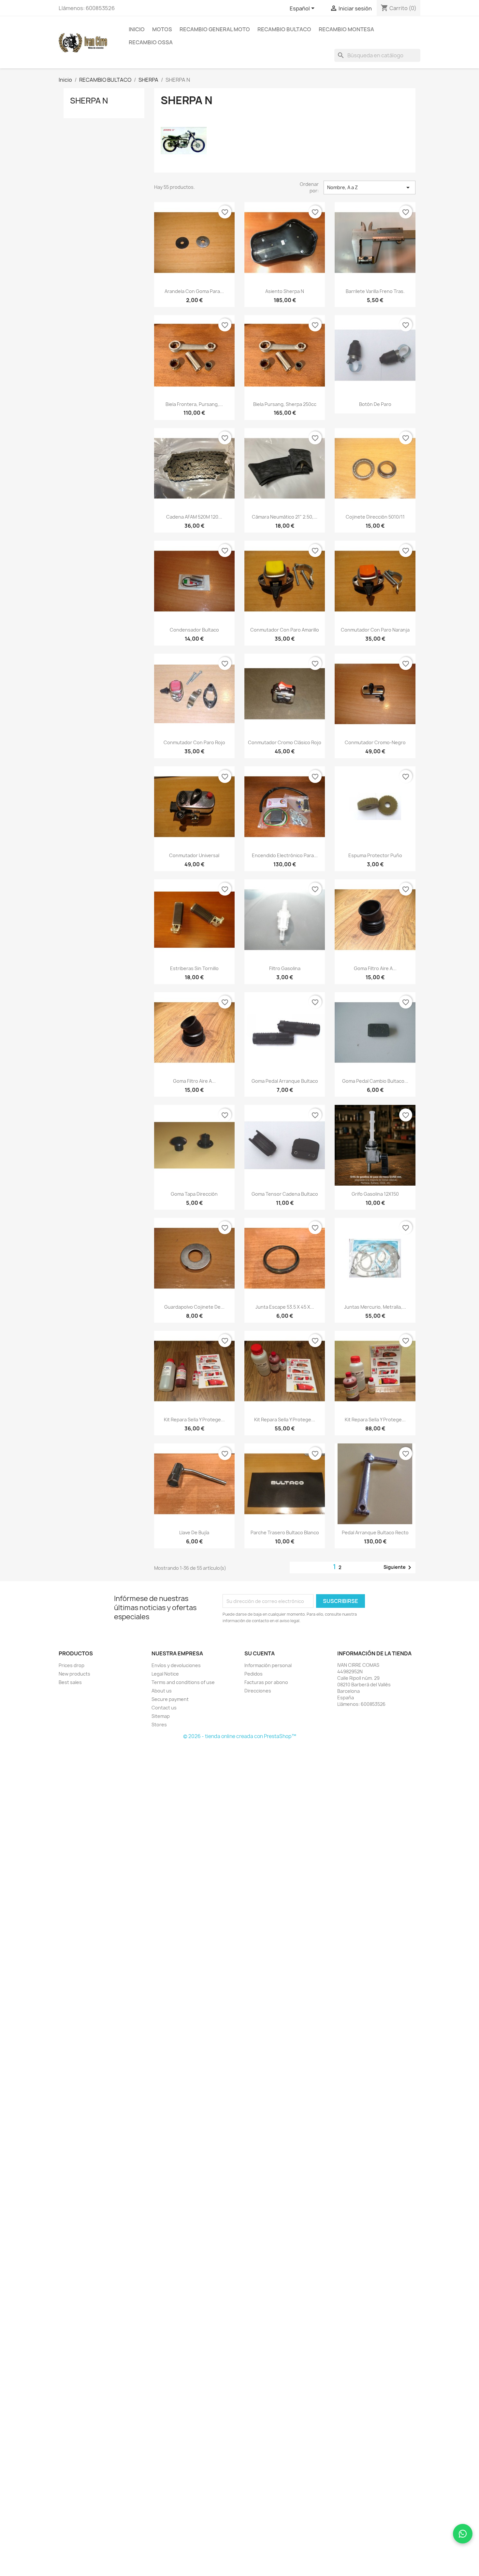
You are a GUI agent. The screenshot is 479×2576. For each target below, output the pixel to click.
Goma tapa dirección (194, 1194)
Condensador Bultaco (194, 630)
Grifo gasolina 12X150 (375, 1194)
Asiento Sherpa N (285, 291)
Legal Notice (165, 1674)
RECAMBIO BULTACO (284, 29)
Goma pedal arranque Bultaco (285, 1081)
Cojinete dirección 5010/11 (375, 517)
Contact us (164, 1708)
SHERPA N (89, 101)
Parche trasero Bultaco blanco (285, 1532)
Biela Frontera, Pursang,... (194, 404)
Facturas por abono (266, 1682)
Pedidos (254, 1674)
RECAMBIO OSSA (151, 42)
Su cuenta (260, 1653)
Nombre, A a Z (370, 188)
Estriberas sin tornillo (194, 968)
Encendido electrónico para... (285, 855)
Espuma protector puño (375, 855)
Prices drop (72, 1665)
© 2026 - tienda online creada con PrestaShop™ (240, 1736)
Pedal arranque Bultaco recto (375, 1532)
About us (162, 1691)
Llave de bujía (194, 1532)
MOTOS (162, 29)
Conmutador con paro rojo (194, 742)
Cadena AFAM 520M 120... (194, 517)
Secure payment (170, 1699)
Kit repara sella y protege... (194, 1420)
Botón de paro (375, 404)
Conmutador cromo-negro (375, 742)
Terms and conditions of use (183, 1682)
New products (74, 1674)
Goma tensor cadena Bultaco (285, 1194)
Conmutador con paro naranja (375, 630)
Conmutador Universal (194, 855)
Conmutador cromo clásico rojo (285, 742)
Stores (159, 1725)
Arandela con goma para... (194, 291)
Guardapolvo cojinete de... (194, 1307)
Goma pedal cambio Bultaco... (375, 1081)
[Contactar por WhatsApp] (463, 2534)
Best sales (70, 1682)
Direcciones (258, 1691)
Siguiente (399, 1567)
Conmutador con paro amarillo (285, 630)
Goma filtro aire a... (375, 968)
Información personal (268, 1665)
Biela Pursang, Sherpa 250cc (285, 404)
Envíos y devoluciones (176, 1665)
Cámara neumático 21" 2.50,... (285, 517)
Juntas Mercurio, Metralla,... (375, 1307)
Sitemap (161, 1716)
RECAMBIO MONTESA (346, 29)
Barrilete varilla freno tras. (375, 291)
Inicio (137, 29)
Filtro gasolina (285, 968)
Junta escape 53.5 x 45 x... (285, 1307)
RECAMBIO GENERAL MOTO (215, 29)
